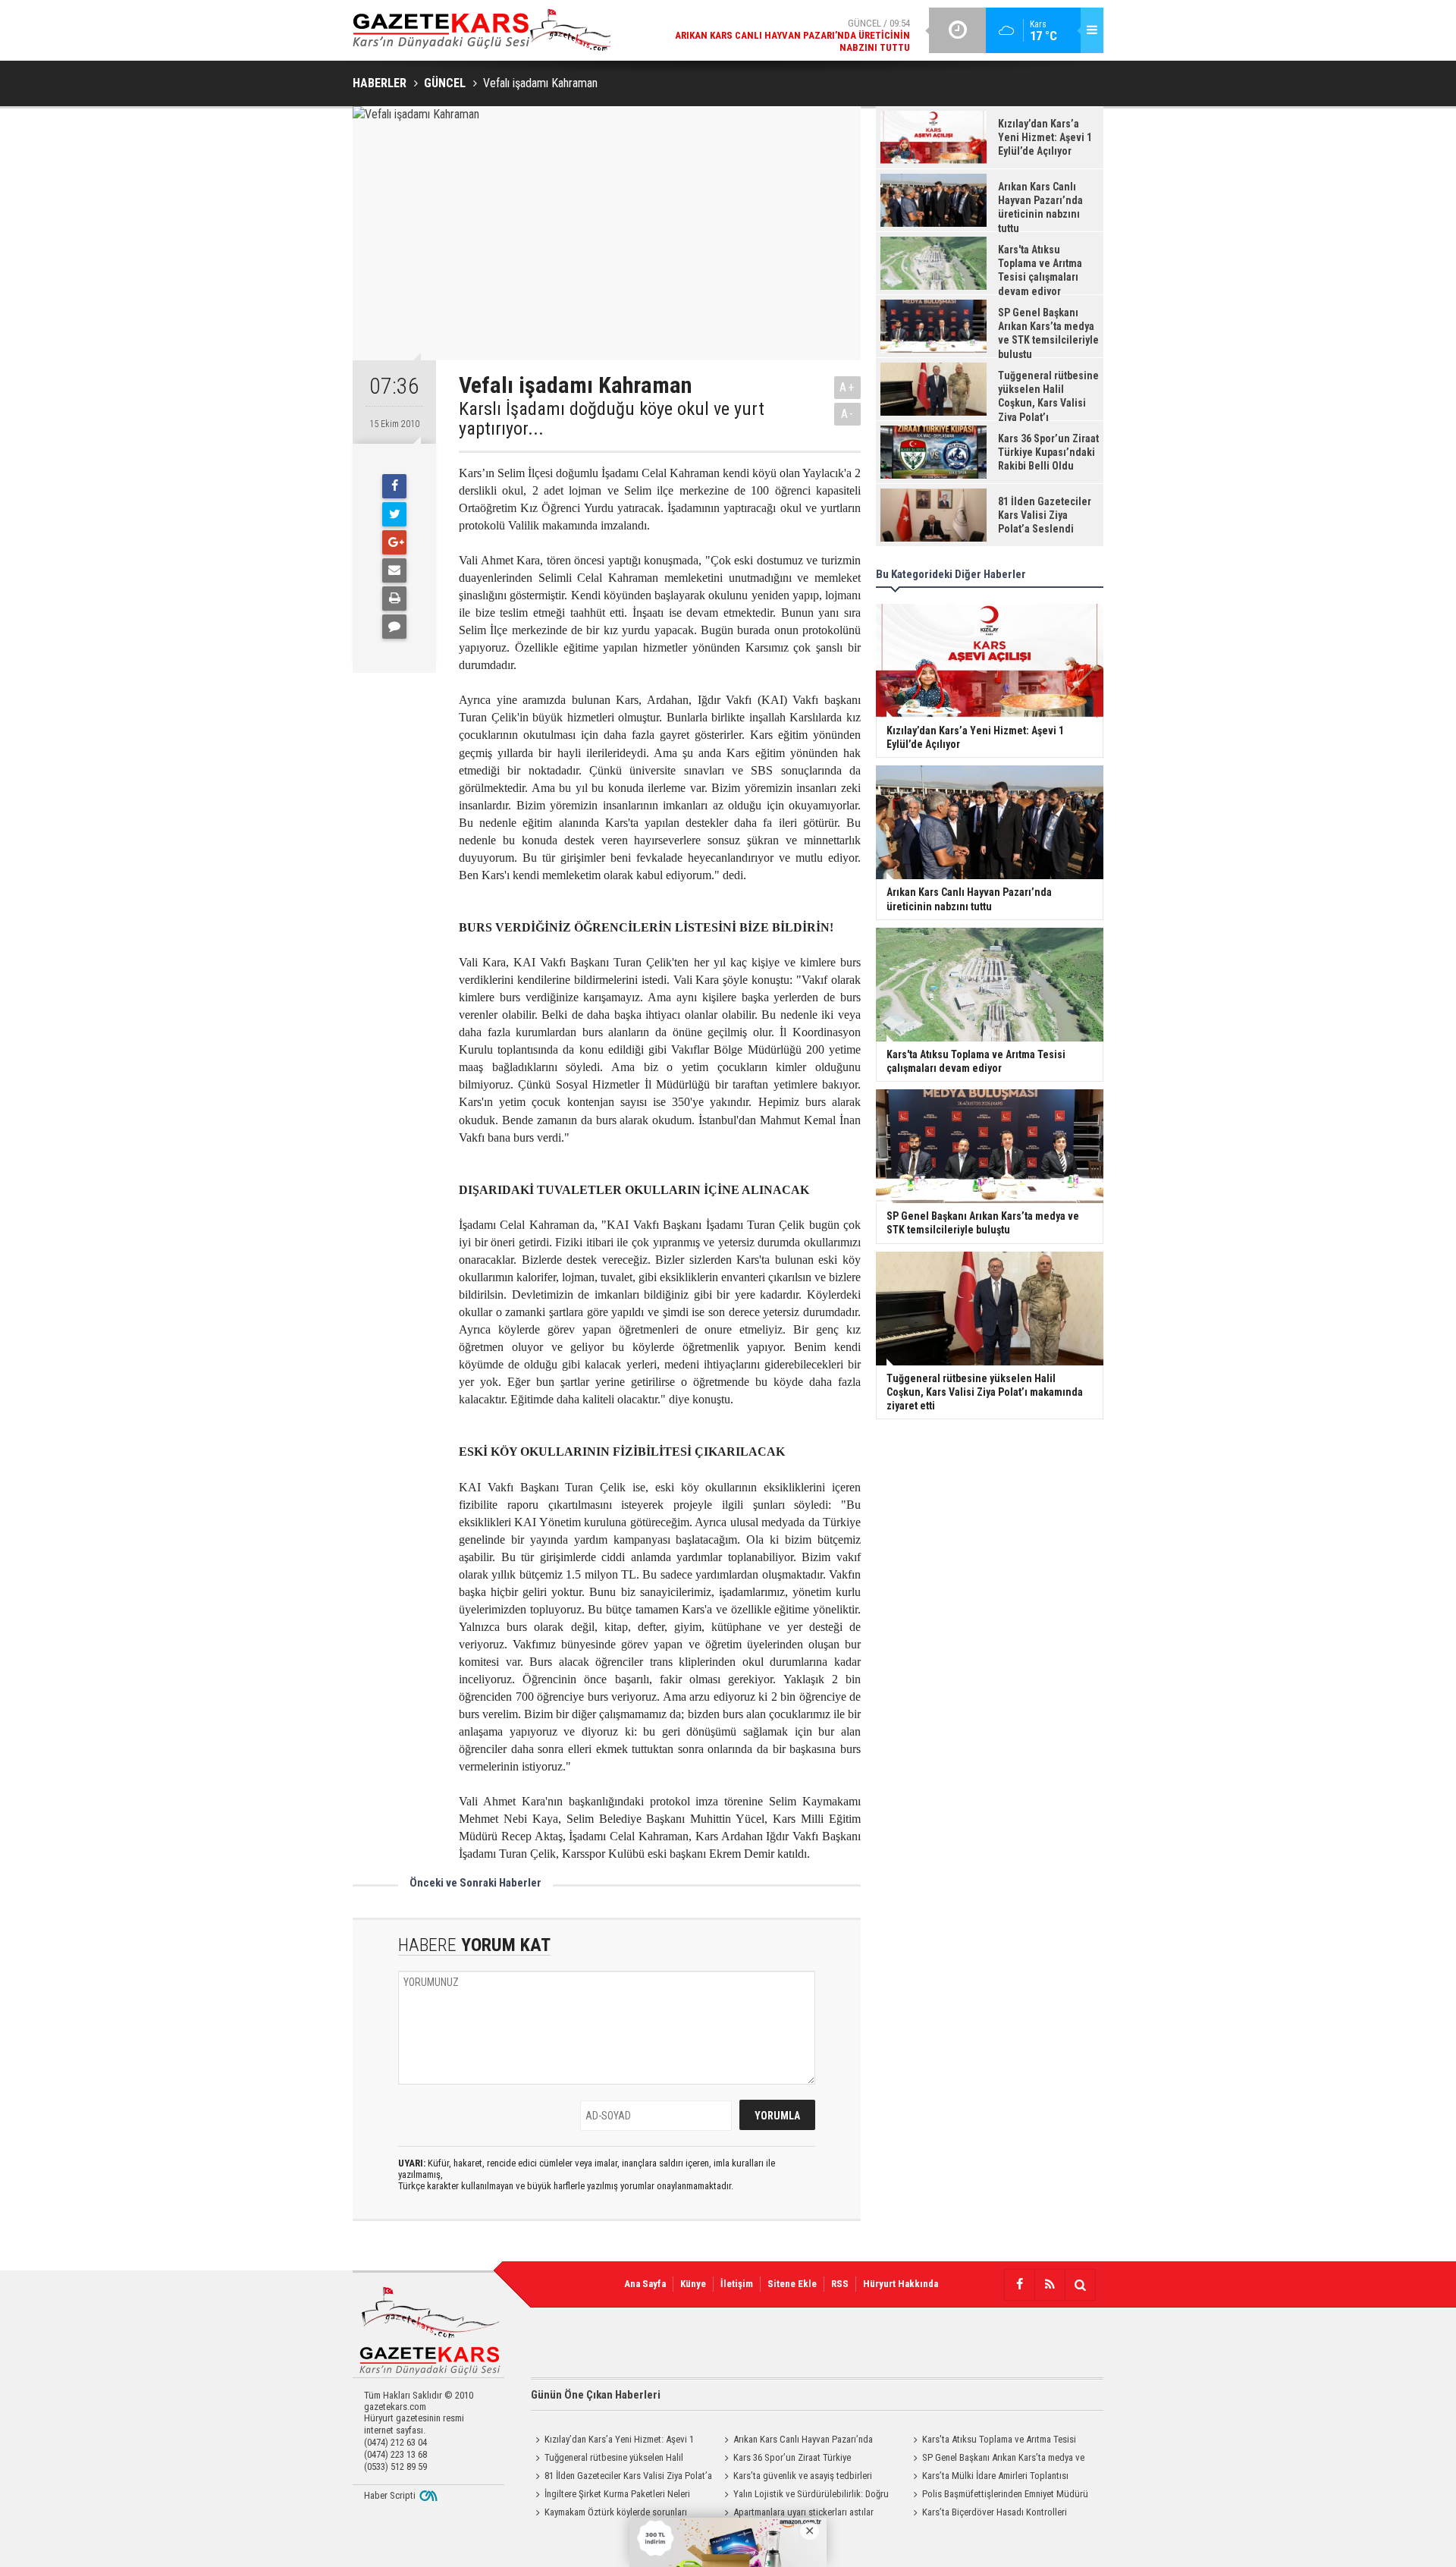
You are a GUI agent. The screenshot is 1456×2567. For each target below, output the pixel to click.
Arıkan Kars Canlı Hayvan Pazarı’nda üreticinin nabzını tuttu (796, 2441)
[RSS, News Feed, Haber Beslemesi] (1050, 2285)
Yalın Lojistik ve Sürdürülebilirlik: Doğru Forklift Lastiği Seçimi (804, 2496)
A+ (847, 387)
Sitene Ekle (792, 2284)
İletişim (737, 2284)
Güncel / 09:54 (792, 35)
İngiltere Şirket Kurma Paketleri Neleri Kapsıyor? (610, 2496)
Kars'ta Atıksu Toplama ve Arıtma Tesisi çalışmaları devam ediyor (992, 2441)
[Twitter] (394, 514)
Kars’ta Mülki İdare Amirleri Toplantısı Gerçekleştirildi (988, 2477)
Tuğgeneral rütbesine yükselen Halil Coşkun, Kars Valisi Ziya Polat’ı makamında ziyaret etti (615, 2459)
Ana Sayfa (645, 2284)
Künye (693, 2284)
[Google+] (394, 542)
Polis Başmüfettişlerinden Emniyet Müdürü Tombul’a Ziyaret (998, 2496)
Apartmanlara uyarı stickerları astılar (803, 2512)
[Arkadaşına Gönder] (394, 570)
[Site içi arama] (1080, 2285)
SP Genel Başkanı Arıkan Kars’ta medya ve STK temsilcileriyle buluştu (996, 2459)
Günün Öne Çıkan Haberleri (596, 2395)
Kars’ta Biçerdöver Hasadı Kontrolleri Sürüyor (988, 2514)
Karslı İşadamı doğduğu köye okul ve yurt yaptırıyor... (612, 419)
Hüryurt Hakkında (901, 2284)
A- (848, 414)
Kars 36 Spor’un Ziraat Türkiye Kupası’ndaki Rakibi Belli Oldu (785, 2459)
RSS (840, 2284)
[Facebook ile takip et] (1019, 2285)
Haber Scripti (390, 2495)
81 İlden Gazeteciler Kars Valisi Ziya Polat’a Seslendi (621, 2477)
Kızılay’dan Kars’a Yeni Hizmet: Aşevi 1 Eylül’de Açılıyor (612, 2441)
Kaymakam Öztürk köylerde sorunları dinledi (609, 2514)
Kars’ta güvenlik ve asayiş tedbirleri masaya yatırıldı (796, 2477)
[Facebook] (394, 486)
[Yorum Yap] (394, 627)
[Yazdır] (394, 599)
